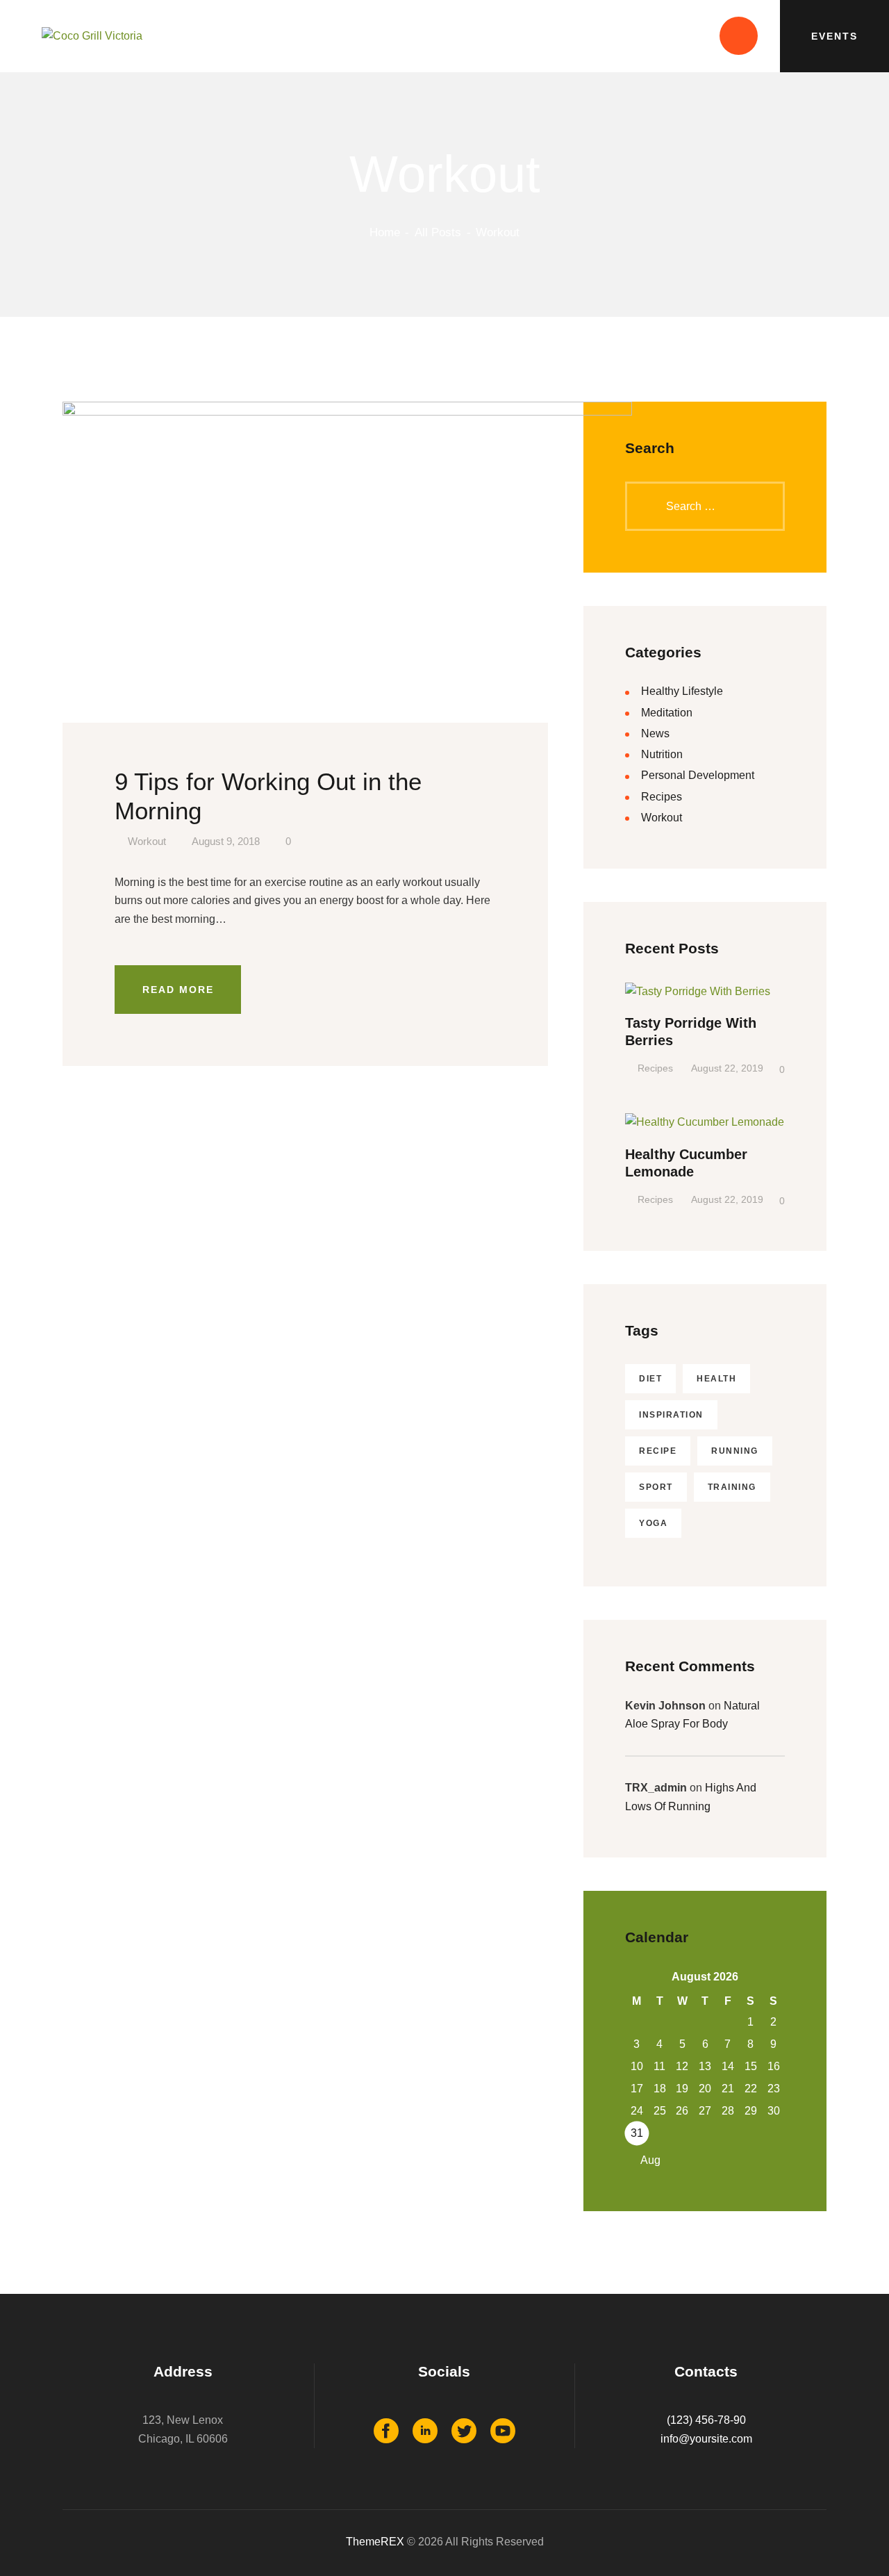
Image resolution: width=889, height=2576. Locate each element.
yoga (653, 1523)
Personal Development (698, 775)
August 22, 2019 (727, 1068)
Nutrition (662, 754)
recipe (658, 1451)
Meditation (667, 713)
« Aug (646, 2160)
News (655, 733)
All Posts (438, 232)
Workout (147, 842)
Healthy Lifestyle (682, 691)
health (716, 1379)
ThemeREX (375, 2542)
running (735, 1451)
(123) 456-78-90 (706, 2420)
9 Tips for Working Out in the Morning (268, 796)
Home (385, 232)
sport (656, 1487)
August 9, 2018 (226, 842)
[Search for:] (705, 506)
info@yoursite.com (706, 2439)
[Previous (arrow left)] (24, 1288)
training (732, 1487)
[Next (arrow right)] (865, 1288)
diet (650, 1379)
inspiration (671, 1415)
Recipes (662, 797)
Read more (178, 990)
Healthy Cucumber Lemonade (686, 1163)
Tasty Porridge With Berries (691, 1032)
